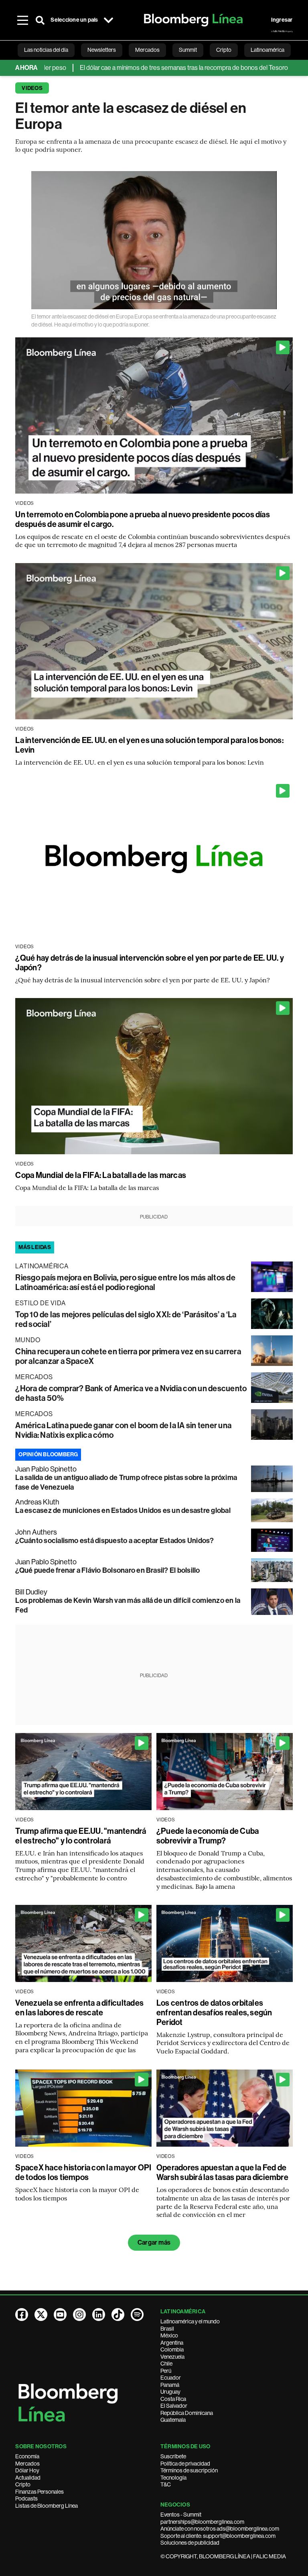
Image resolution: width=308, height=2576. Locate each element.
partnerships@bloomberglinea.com (202, 2522)
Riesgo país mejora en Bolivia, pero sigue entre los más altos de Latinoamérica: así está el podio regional (125, 1282)
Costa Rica (173, 2399)
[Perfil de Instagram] (79, 2315)
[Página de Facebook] (22, 2315)
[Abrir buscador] (40, 20)
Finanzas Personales (40, 2492)
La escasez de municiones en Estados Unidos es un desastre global (123, 1510)
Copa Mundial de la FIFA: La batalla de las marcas (101, 1175)
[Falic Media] (282, 31)
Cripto (23, 2484)
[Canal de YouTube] (60, 2315)
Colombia (172, 2349)
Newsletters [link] (102, 50)
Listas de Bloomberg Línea (47, 2506)
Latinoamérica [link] (267, 50)
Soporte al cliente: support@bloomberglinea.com (218, 2536)
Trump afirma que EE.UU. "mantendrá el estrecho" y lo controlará (81, 1836)
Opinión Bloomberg (48, 1454)
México (169, 2335)
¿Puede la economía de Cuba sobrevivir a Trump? (208, 1836)
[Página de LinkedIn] (99, 2315)
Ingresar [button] (282, 20)
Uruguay (170, 2392)
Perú (166, 2371)
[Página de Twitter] (41, 2315)
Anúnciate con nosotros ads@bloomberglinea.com (220, 2529)
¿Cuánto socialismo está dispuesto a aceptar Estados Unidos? (114, 1541)
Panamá (170, 2385)
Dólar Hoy (27, 2470)
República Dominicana (187, 2413)
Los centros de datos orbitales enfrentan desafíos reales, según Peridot (214, 2013)
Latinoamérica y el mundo (190, 2321)
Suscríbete (173, 2456)
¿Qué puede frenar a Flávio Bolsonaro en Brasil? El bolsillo (107, 1570)
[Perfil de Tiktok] (118, 2315)
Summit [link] (188, 50)
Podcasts (26, 2498)
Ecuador (171, 2378)
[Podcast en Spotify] (137, 2315)
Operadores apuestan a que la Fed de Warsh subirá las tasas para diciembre (222, 2172)
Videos (32, 88)
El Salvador (174, 2406)
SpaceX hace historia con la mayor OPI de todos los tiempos (83, 2172)
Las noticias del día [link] (46, 50)
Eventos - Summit (181, 2515)
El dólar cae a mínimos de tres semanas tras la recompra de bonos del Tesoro (109, 68)
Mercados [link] (147, 50)
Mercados (27, 2464)
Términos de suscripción (189, 2470)
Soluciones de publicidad (190, 2543)
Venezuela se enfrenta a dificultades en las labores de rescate (79, 2008)
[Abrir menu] (22, 20)
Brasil (167, 2329)
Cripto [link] (224, 50)
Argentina (172, 2343)
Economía (27, 2456)
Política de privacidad (185, 2464)
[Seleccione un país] (109, 20)
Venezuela (172, 2357)
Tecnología (173, 2478)
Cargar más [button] (154, 2242)
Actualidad (28, 2478)
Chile (166, 2364)
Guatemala (173, 2420)
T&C (166, 2484)
